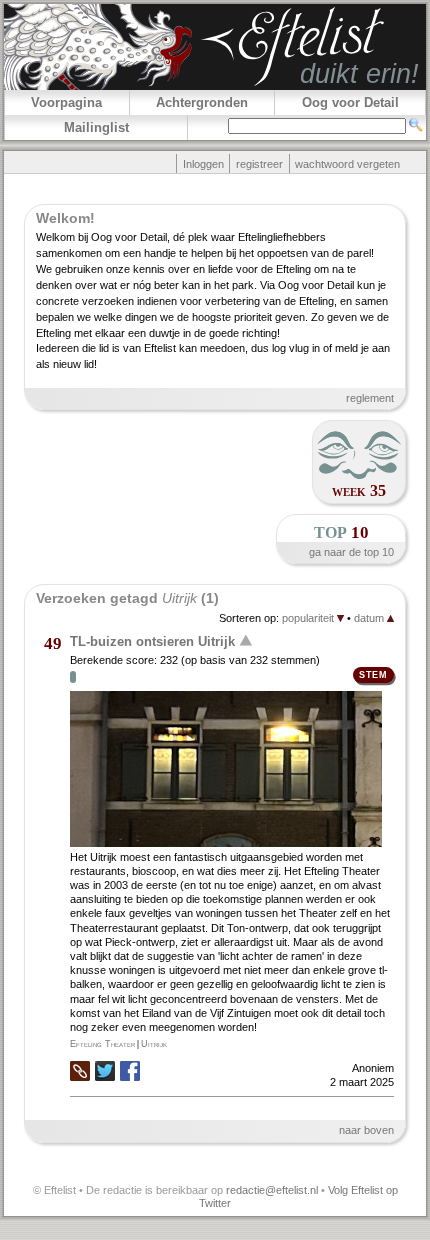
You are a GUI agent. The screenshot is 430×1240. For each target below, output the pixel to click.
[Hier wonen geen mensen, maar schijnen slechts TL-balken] (231, 770)
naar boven (366, 1130)
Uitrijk (154, 1044)
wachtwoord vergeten (347, 164)
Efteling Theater (102, 1044)
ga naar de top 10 (351, 552)
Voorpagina (66, 102)
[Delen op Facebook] (130, 1072)
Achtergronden (202, 102)
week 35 (359, 490)
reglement (370, 398)
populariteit (309, 618)
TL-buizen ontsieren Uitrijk (152, 640)
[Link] (80, 1077)
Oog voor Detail (350, 102)
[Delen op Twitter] (105, 1072)
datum (370, 618)
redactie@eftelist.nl (272, 1190)
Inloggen (203, 164)
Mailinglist (96, 127)
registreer (259, 164)
